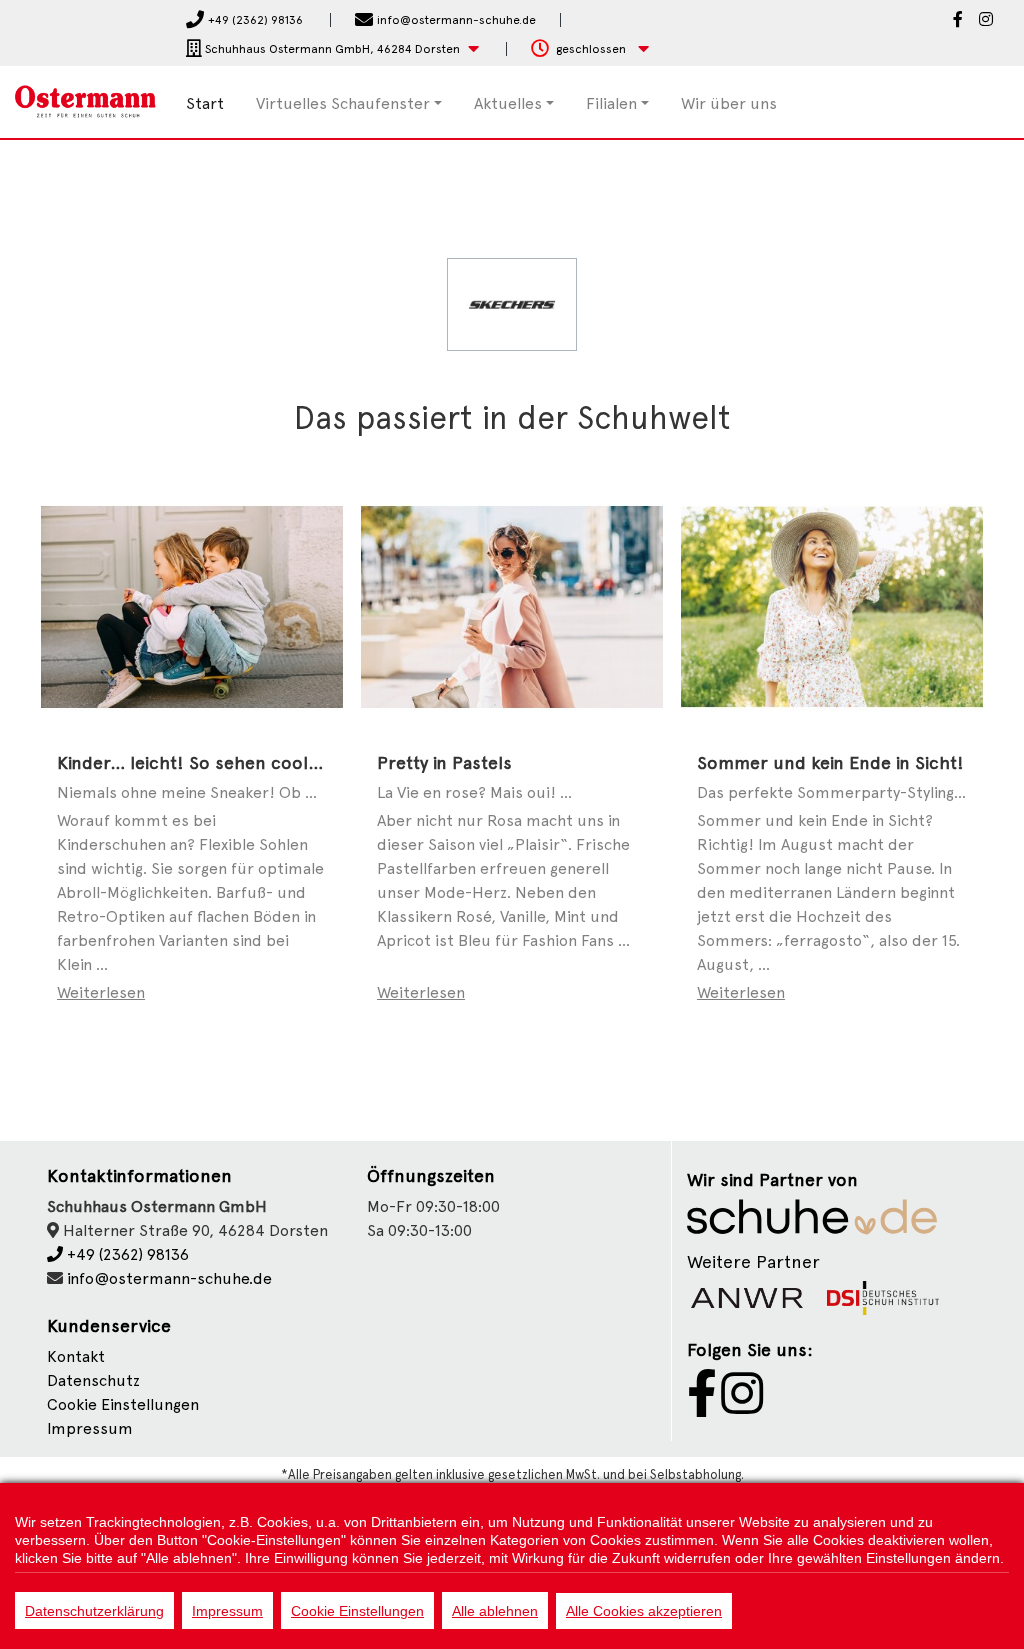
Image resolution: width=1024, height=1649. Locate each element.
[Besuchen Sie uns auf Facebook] (958, 21)
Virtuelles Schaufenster (343, 103)
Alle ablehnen (495, 1611)
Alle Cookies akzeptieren (644, 1611)
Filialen (611, 103)
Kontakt (76, 1356)
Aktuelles (508, 103)
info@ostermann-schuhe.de (169, 1278)
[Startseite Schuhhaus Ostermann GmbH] (85, 100)
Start (205, 103)
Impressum (90, 1428)
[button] (332, 49)
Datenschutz (93, 1380)
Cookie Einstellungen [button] (123, 1404)
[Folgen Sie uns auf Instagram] (986, 21)
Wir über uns (729, 103)
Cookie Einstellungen (357, 1611)
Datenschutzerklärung (94, 1611)
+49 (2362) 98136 (126, 1254)
